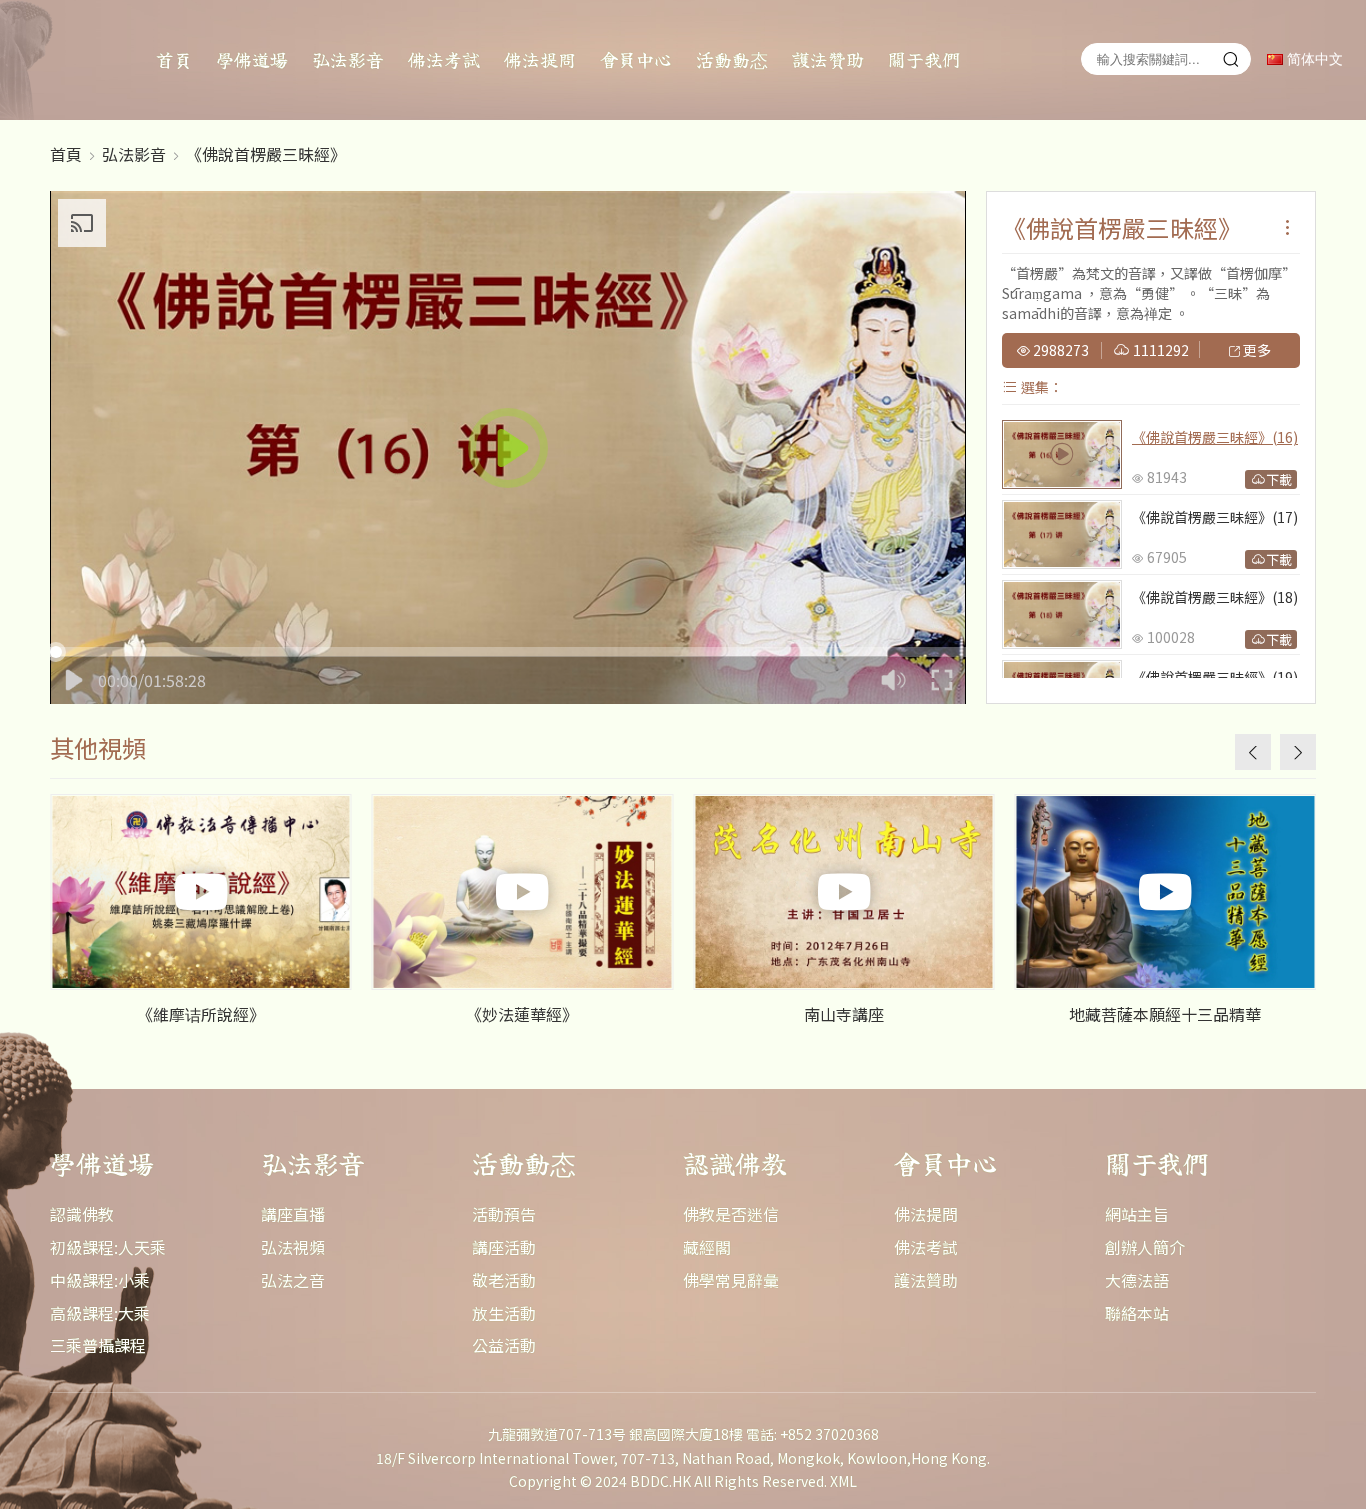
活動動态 (732, 59)
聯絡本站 (1137, 1313)
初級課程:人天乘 (108, 1247)
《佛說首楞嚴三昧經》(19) (1215, 677)
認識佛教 (82, 1214)
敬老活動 (504, 1280)
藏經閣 (707, 1247)
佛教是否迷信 (731, 1214)
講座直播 (293, 1214)
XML (843, 1481)
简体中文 (1313, 59)
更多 (1255, 351)
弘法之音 (293, 1280)
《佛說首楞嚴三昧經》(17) (1215, 517)
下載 (1279, 479)
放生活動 (504, 1313)
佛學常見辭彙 (731, 1280)
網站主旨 (1137, 1214)
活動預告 (504, 1214)
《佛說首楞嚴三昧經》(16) (1215, 437)
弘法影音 (348, 59)
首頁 (174, 59)
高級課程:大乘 (100, 1313)
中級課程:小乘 (100, 1280)
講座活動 (504, 1247)
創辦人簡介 (1145, 1247)
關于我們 (924, 59)
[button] (1298, 752)
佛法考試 (444, 59)
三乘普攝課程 (98, 1345)
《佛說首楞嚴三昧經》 (266, 154)
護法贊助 (828, 59)
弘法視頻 (293, 1247)
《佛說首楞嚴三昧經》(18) (1215, 597)
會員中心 (636, 59)
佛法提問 (540, 59)
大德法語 (1137, 1280)
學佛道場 (252, 59)
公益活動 (504, 1345)
